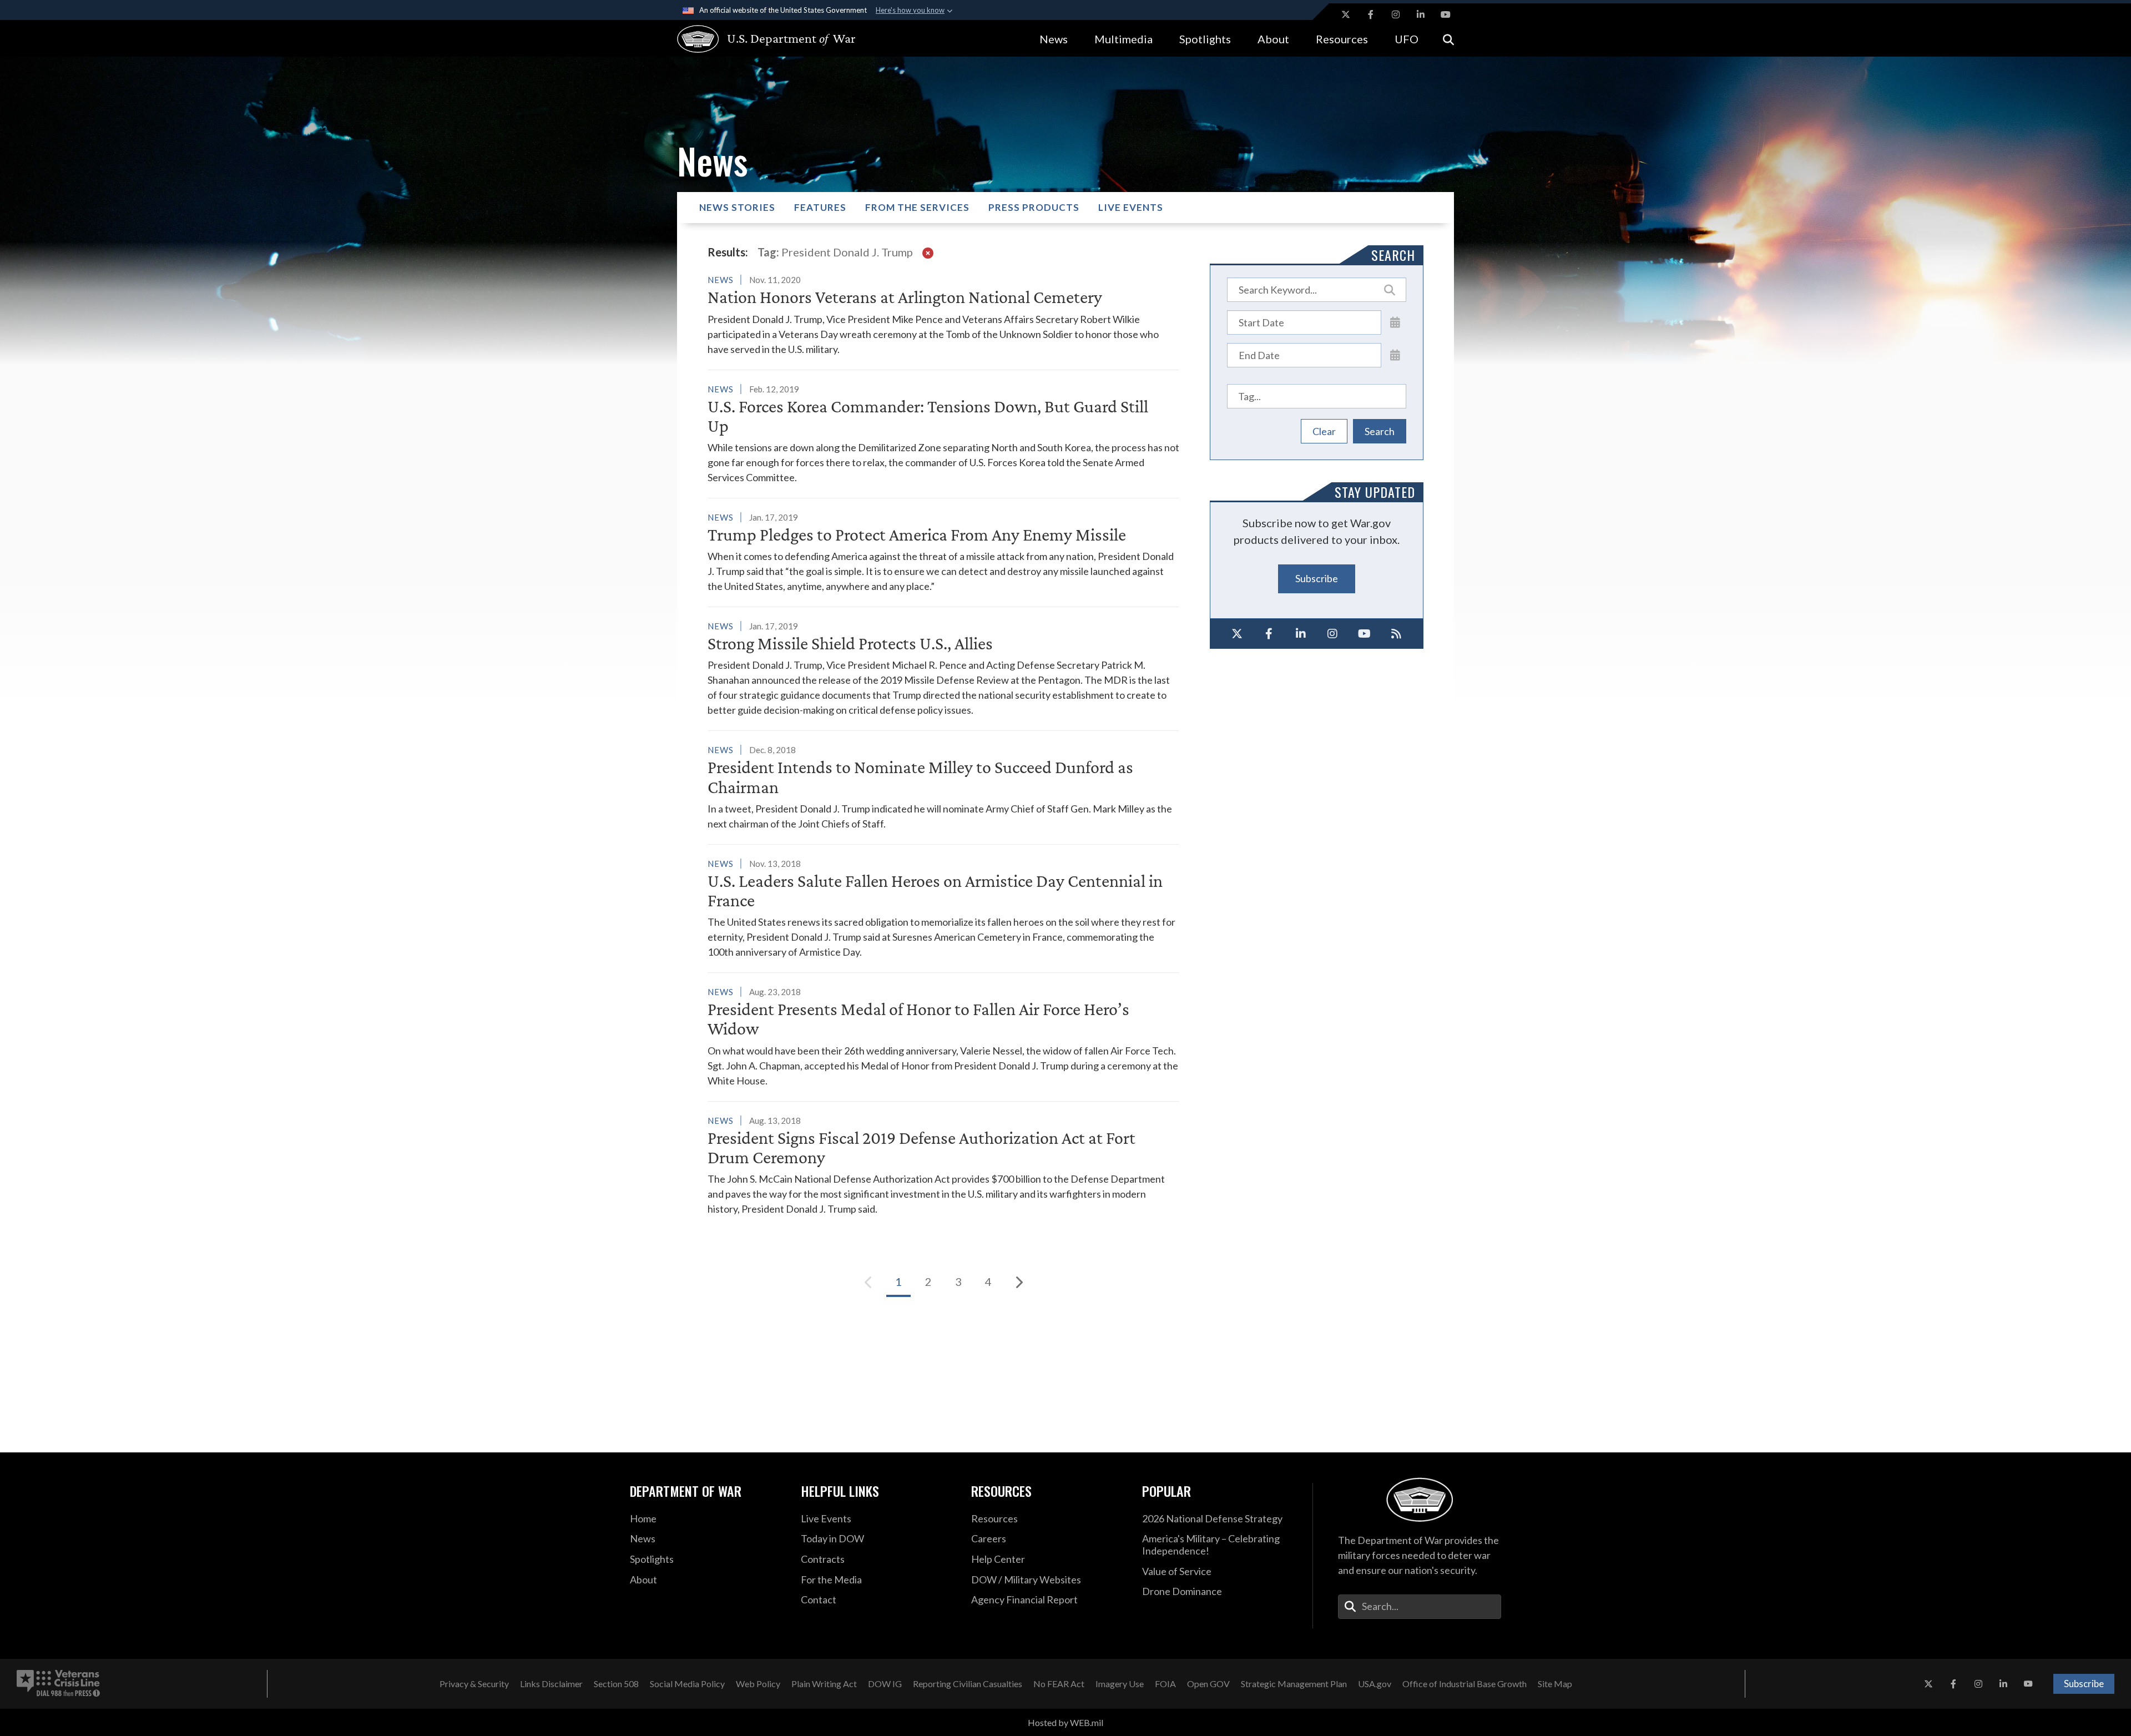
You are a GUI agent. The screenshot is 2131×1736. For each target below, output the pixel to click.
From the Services (917, 207)
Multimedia (1123, 39)
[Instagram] (1333, 634)
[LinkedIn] (1301, 634)
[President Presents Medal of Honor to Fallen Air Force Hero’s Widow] (943, 1036)
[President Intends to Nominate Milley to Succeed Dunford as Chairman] (943, 786)
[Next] (1018, 1282)
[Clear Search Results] (928, 252)
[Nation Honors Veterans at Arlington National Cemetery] (943, 314)
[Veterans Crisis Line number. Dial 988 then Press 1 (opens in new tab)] (58, 1684)
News (1054, 39)
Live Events (1131, 207)
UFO (1407, 39)
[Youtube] (1365, 634)
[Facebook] (1269, 634)
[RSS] (1397, 634)
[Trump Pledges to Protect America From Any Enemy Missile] (943, 552)
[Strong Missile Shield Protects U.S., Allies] (943, 668)
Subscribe (1317, 578)
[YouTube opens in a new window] (1446, 14)
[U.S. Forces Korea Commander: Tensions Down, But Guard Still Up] (943, 433)
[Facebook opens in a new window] (1371, 14)
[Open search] (1448, 39)
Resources (1342, 39)
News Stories (737, 207)
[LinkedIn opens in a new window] (1421, 14)
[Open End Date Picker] (1395, 355)
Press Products (1034, 207)
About (1273, 39)
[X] (1237, 634)
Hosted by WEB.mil (1065, 1722)
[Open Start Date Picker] (1395, 322)
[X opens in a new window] (1346, 14)
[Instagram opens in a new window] (1396, 14)
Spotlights (1205, 39)
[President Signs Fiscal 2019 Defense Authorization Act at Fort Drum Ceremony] (943, 1165)
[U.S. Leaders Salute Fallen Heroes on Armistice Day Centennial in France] (943, 908)
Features (820, 207)
